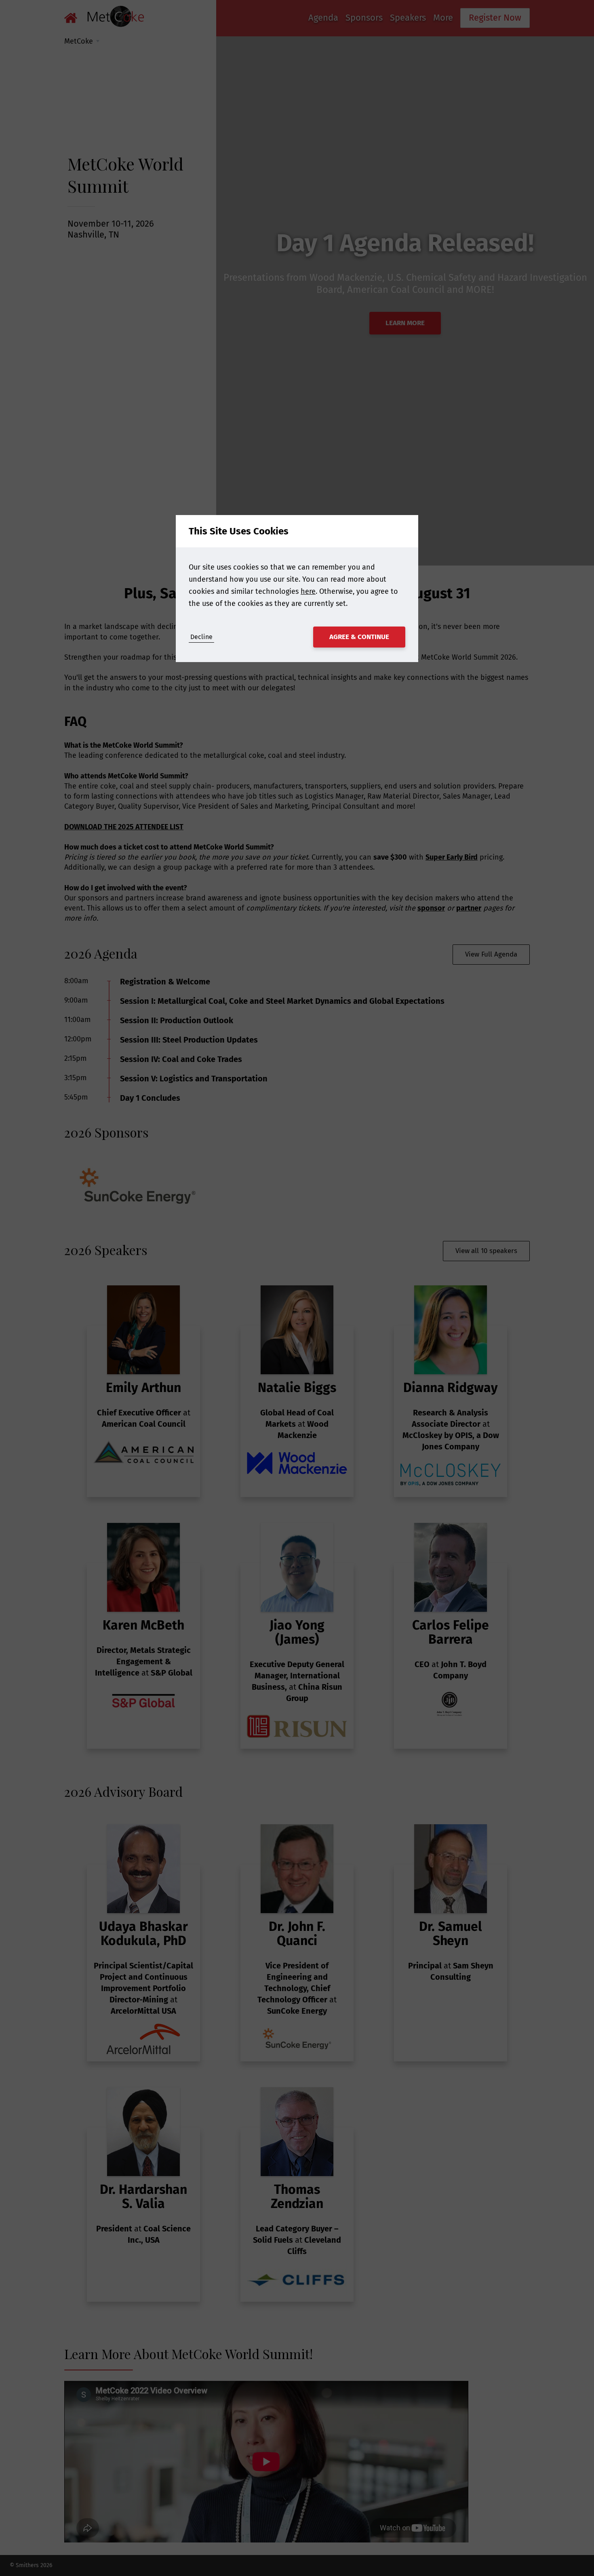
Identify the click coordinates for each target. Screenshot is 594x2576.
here (308, 591)
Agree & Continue (359, 637)
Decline (201, 637)
